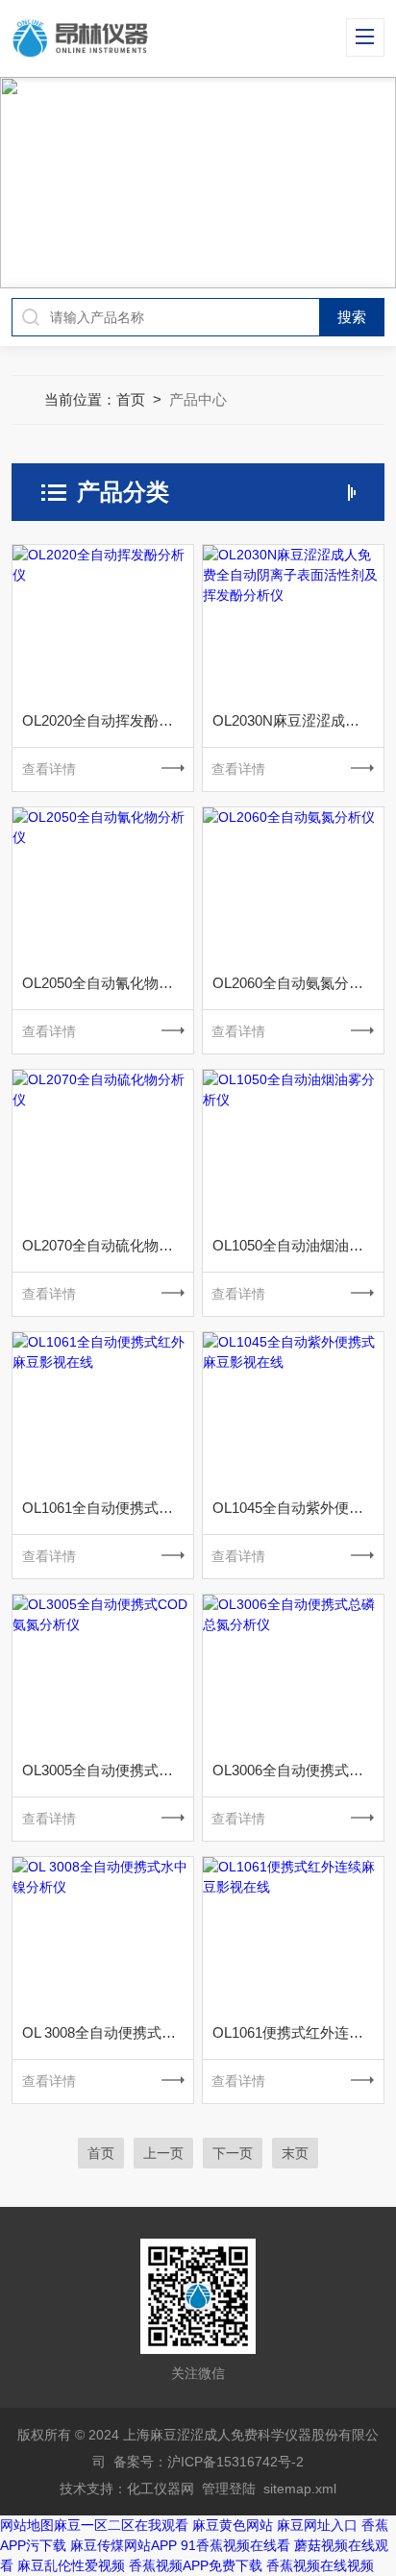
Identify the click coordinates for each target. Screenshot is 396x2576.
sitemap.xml (300, 2489)
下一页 (233, 2153)
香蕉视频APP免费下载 (196, 2565)
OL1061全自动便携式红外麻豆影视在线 (108, 1508)
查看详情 (49, 769)
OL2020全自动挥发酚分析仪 (108, 720)
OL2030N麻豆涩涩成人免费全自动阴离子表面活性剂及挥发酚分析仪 (298, 720)
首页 (131, 399)
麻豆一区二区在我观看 (121, 2525)
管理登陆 (229, 2489)
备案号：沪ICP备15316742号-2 (209, 2462)
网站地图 (27, 2525)
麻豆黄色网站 (233, 2525)
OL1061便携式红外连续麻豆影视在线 (298, 2032)
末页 (295, 2153)
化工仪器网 (161, 2489)
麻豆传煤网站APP (124, 2545)
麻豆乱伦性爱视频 (71, 2565)
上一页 (163, 2153)
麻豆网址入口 (317, 2525)
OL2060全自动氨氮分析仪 (295, 983)
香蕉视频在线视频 (320, 2565)
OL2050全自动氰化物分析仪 (108, 983)
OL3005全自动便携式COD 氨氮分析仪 (108, 1770)
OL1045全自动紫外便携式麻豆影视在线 (298, 1508)
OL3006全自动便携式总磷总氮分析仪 (298, 1770)
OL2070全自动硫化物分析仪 (108, 1245)
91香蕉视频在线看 (235, 2545)
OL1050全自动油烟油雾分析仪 (298, 1245)
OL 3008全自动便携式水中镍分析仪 (108, 2032)
